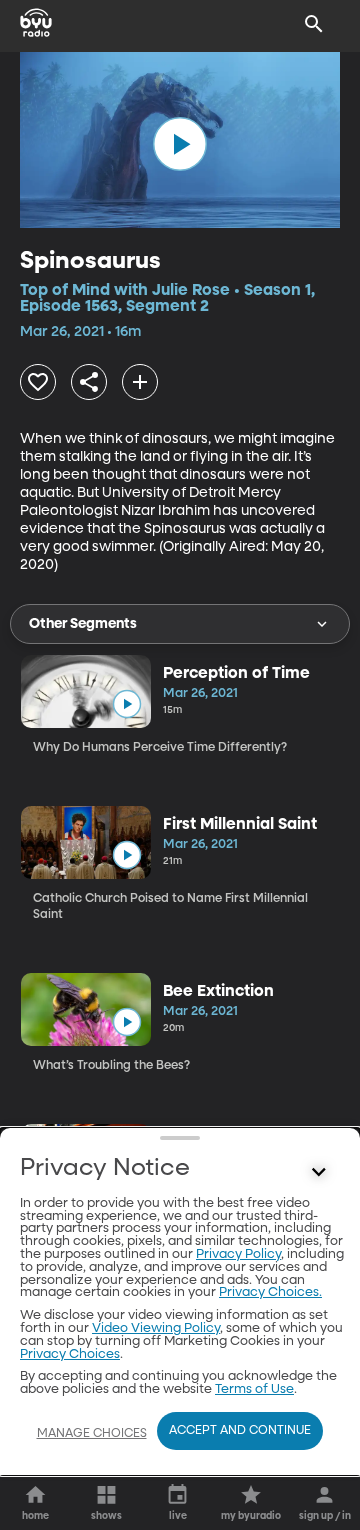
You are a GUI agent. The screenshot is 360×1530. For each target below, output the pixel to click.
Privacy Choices (70, 1354)
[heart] (38, 382)
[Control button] (319, 1173)
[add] (140, 382)
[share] (89, 382)
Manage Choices (92, 1434)
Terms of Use (254, 1389)
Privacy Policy (238, 1254)
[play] (180, 144)
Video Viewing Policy (156, 1328)
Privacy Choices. (270, 1292)
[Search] (314, 24)
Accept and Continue (240, 1431)
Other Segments (83, 624)
